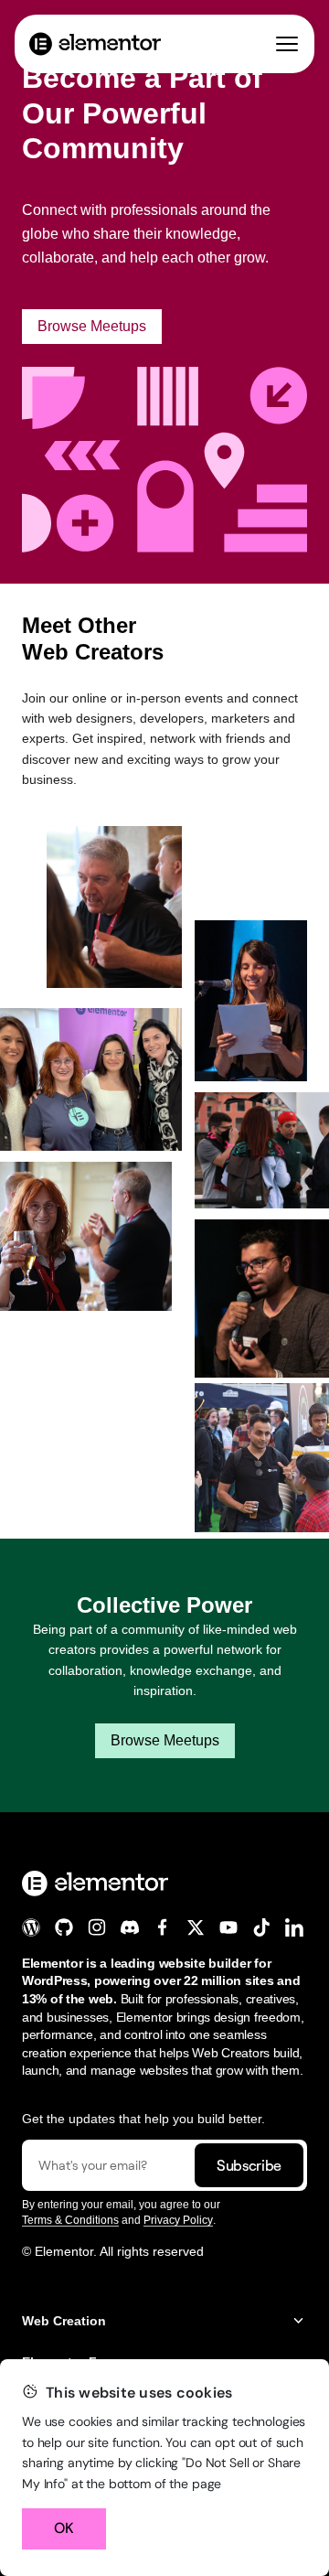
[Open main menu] (287, 44)
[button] (164, 2321)
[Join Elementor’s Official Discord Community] (130, 1927)
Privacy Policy (178, 2220)
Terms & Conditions (70, 2220)
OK (64, 2528)
